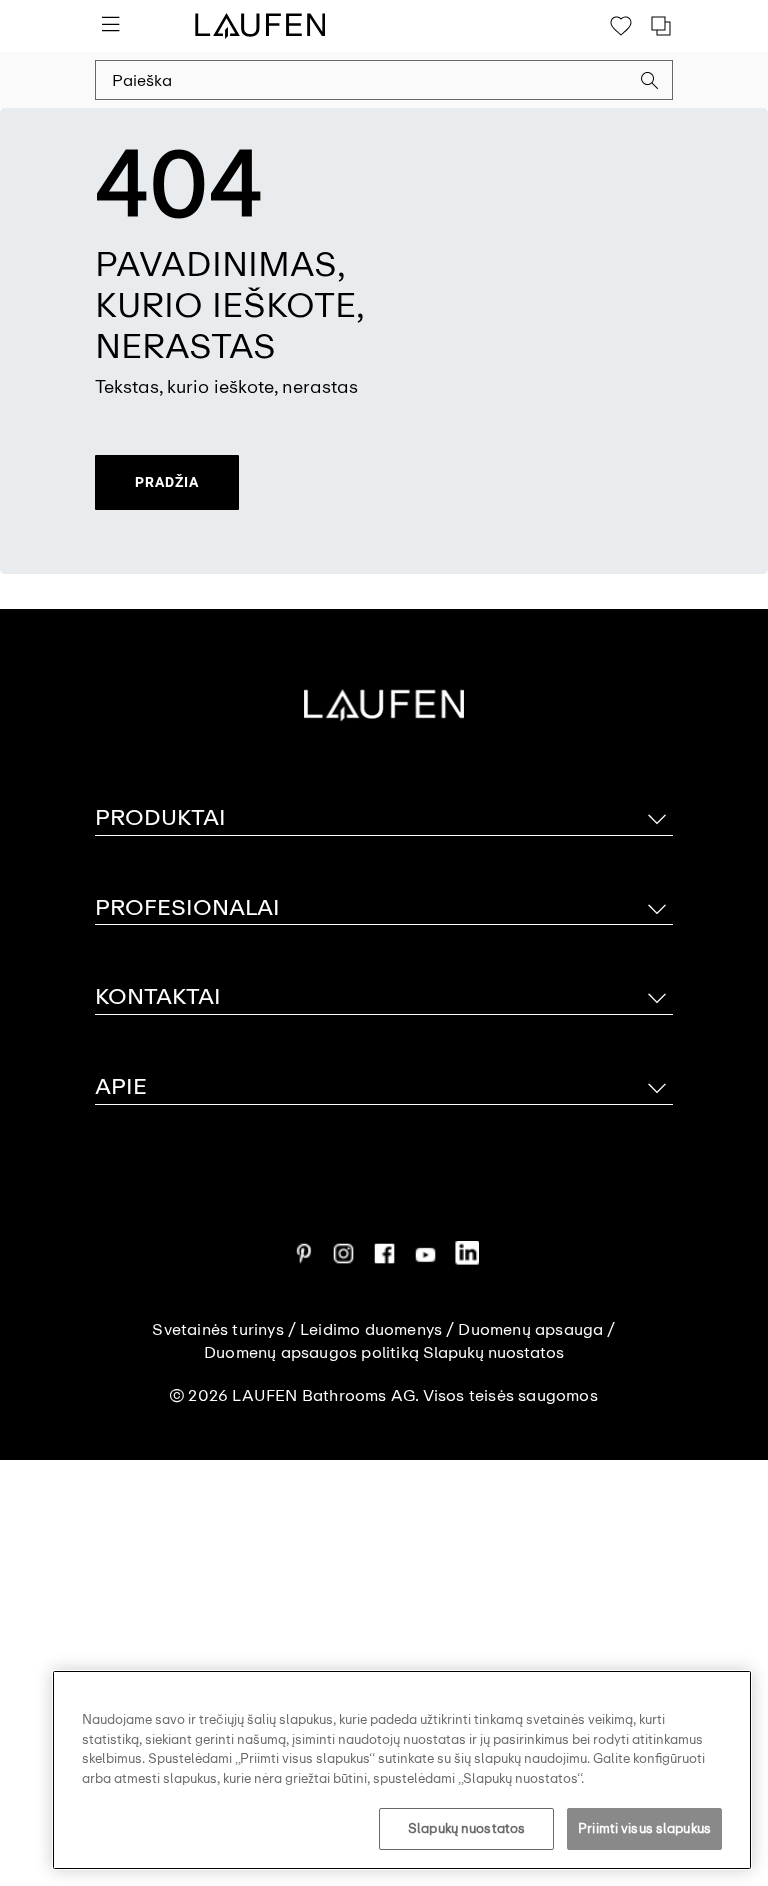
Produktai (160, 817)
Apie (121, 1086)
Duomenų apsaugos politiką (311, 1353)
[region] (402, 1770)
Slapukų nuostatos (466, 1828)
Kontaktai (158, 996)
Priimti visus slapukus (644, 1828)
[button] (650, 83)
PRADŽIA (167, 482)
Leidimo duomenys (371, 1330)
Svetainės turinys (217, 1330)
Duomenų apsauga (530, 1330)
